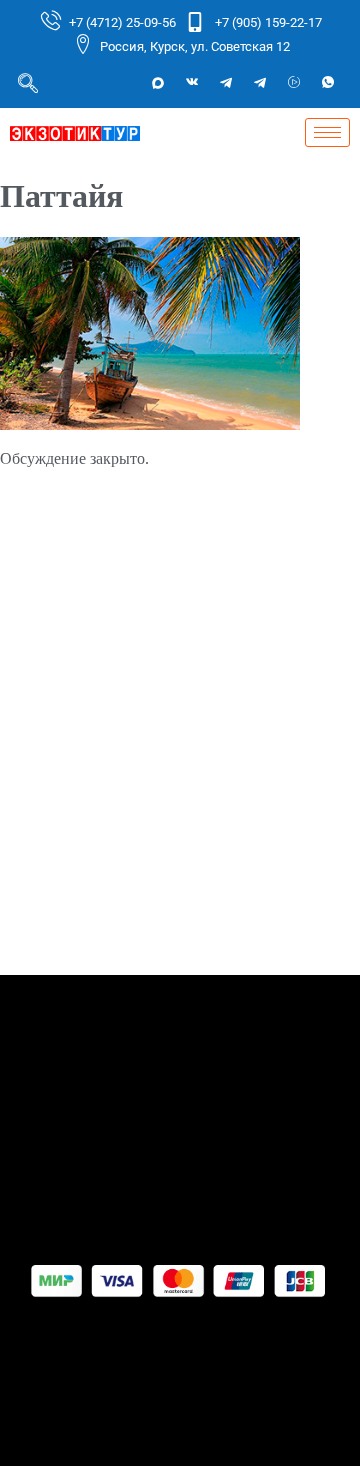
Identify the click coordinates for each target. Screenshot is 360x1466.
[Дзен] (294, 83)
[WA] (328, 83)
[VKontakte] (192, 83)
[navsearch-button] (28, 83)
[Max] (158, 83)
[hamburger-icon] (327, 132)
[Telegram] (226, 83)
